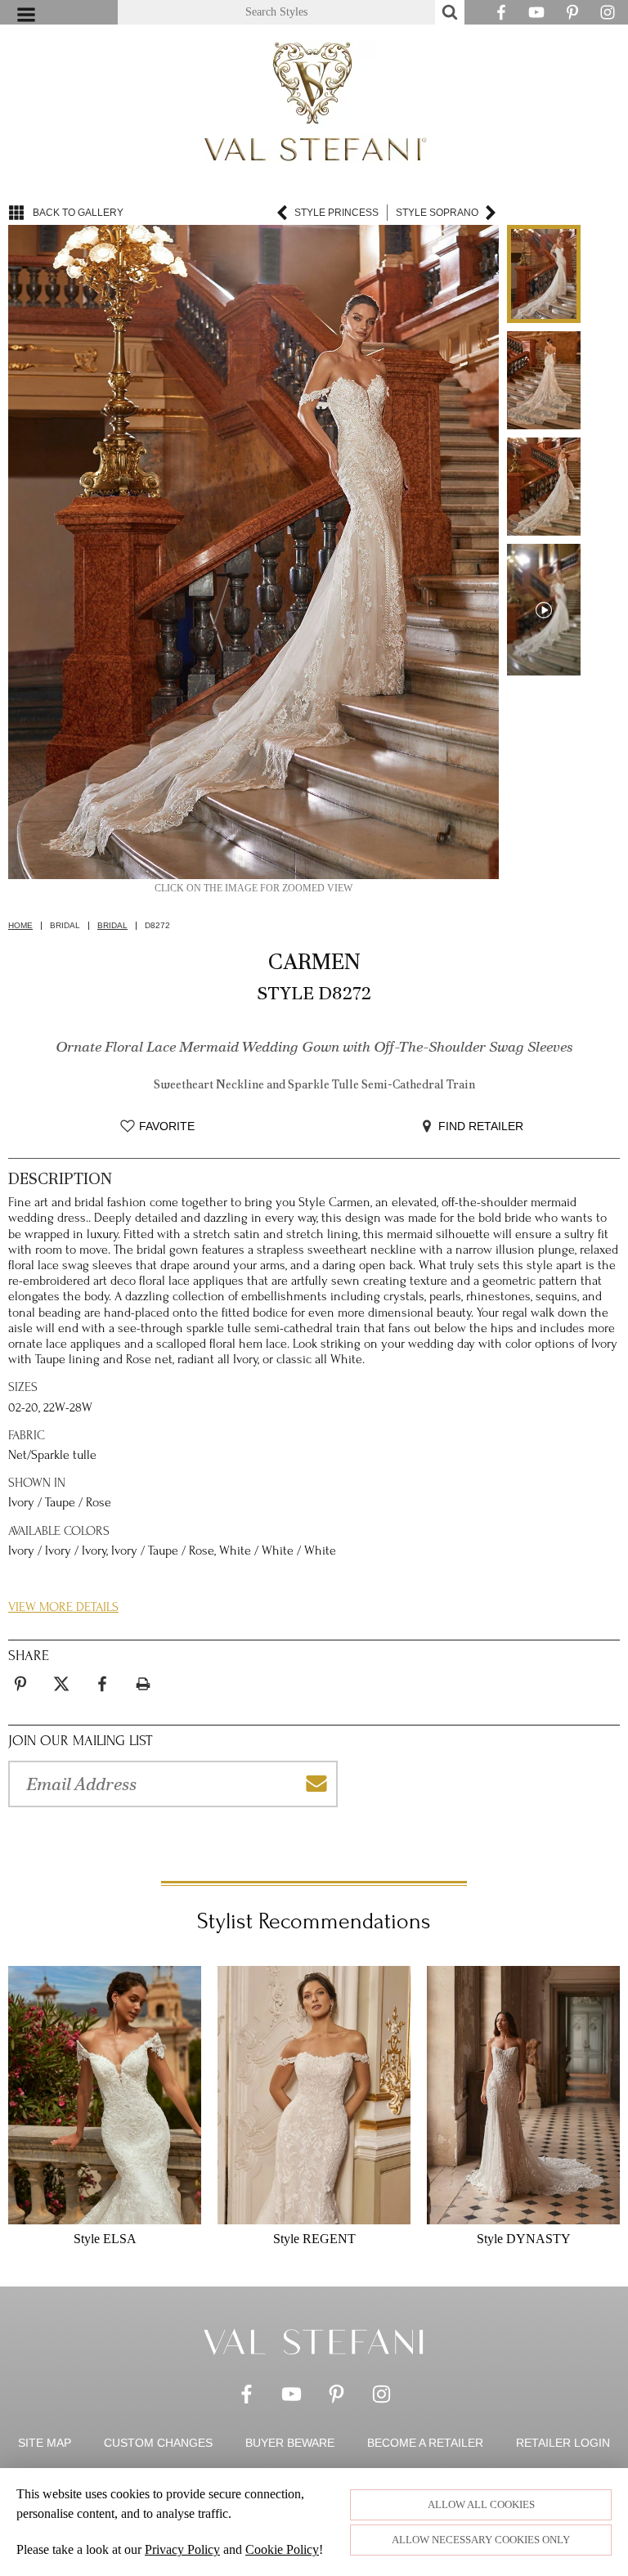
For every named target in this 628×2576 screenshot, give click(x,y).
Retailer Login (563, 2443)
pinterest (20, 1674)
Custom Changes (158, 2443)
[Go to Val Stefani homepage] (314, 102)
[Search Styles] (450, 12)
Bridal (112, 926)
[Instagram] (608, 16)
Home (20, 926)
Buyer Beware (290, 2443)
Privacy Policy (182, 2549)
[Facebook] (501, 16)
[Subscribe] (316, 1784)
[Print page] (143, 1684)
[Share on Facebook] (102, 1684)
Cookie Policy (282, 2549)
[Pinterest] (572, 16)
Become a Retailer (425, 2443)
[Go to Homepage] (314, 2341)
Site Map (45, 2443)
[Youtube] (536, 16)
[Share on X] (61, 1684)
